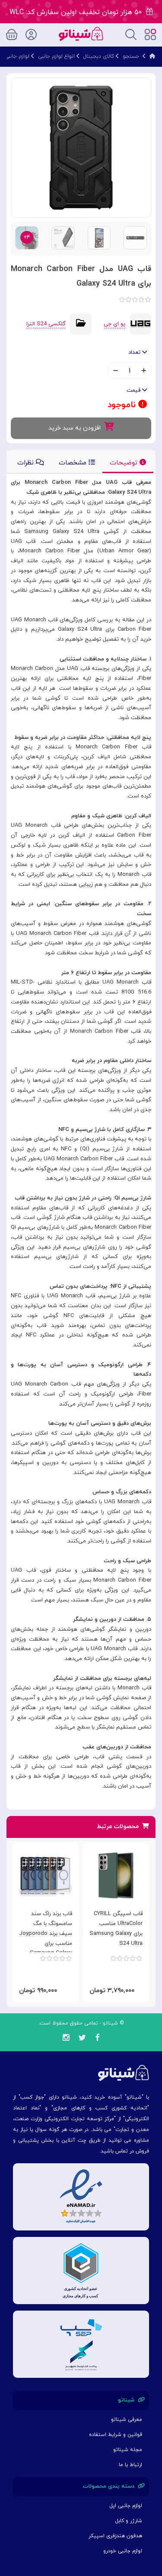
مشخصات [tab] (74, 463)
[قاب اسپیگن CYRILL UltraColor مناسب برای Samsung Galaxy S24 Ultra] (116, 1876)
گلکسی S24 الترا (46, 324)
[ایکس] (82, 2039)
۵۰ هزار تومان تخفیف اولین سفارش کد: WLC (78, 12)
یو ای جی (114, 324)
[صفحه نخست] (152, 56)
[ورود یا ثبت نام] (31, 33)
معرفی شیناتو (127, 2420)
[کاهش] (116, 371)
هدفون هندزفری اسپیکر (115, 2536)
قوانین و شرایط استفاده (116, 2435)
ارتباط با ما (130, 2465)
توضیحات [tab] (125, 463)
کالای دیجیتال (99, 56)
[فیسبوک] (97, 2039)
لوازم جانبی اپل (126, 2506)
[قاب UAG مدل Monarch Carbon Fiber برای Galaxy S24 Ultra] (81, 147)
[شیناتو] (81, 33)
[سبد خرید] (12, 33)
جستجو (131, 56)
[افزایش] (144, 371)
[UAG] (140, 324)
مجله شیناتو (128, 2450)
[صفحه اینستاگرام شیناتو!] (66, 2039)
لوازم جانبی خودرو (123, 2551)
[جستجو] (131, 34)
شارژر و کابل (129, 2521)
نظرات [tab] (27, 463)
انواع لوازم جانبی (56, 56)
